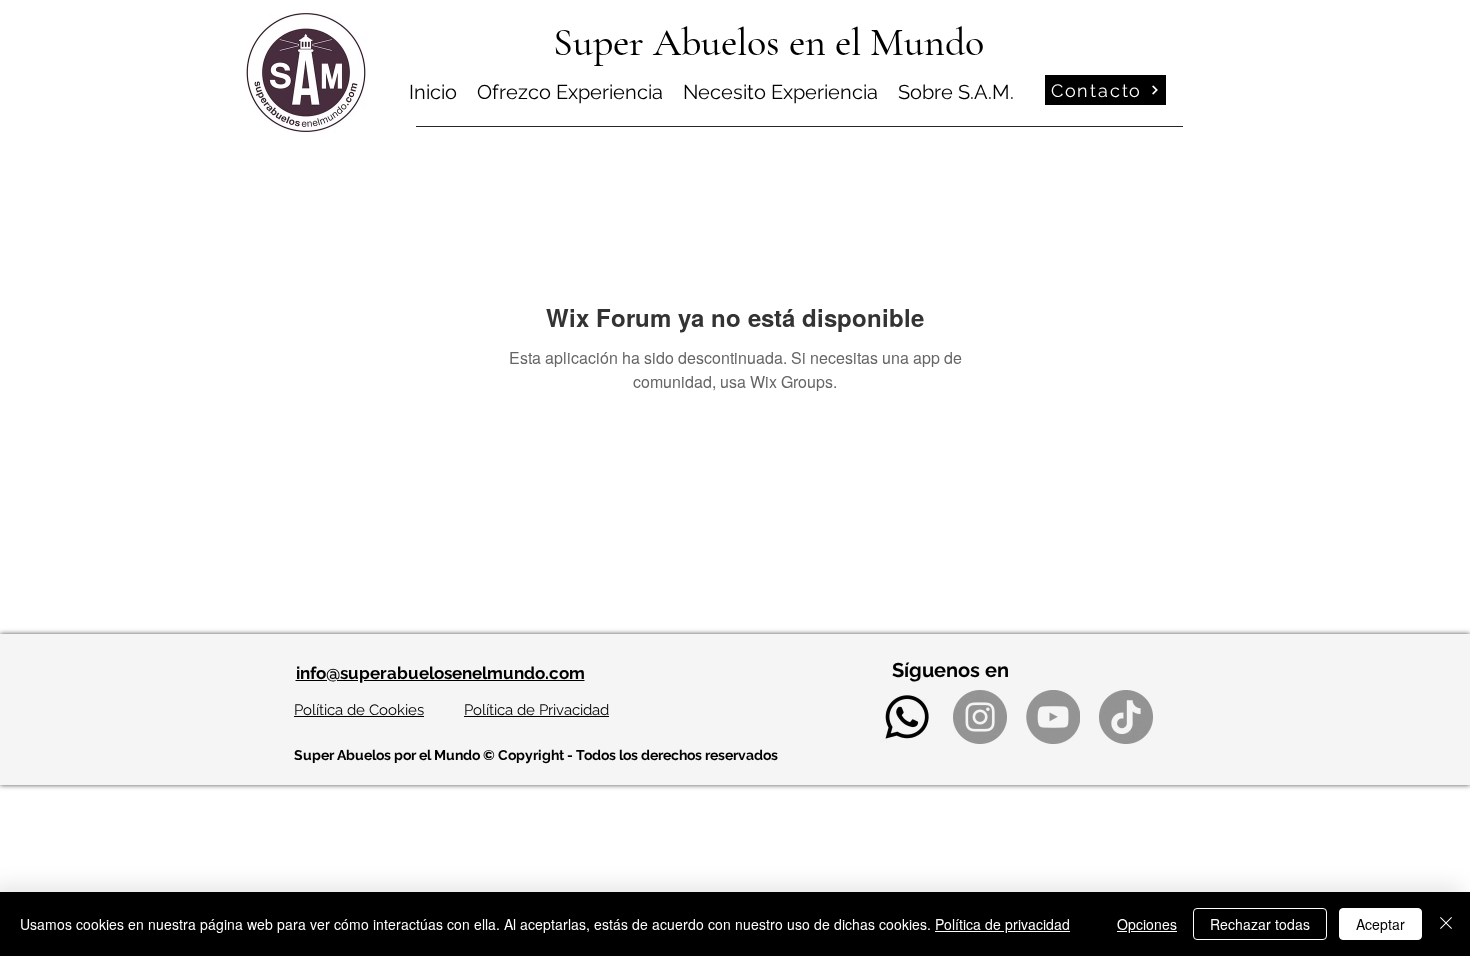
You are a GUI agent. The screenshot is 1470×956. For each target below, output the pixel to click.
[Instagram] (980, 717)
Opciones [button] (1147, 924)
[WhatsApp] (907, 717)
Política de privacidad (1002, 924)
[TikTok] (1126, 717)
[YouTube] (1053, 717)
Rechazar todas (1260, 924)
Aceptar (1380, 924)
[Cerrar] (1446, 924)
